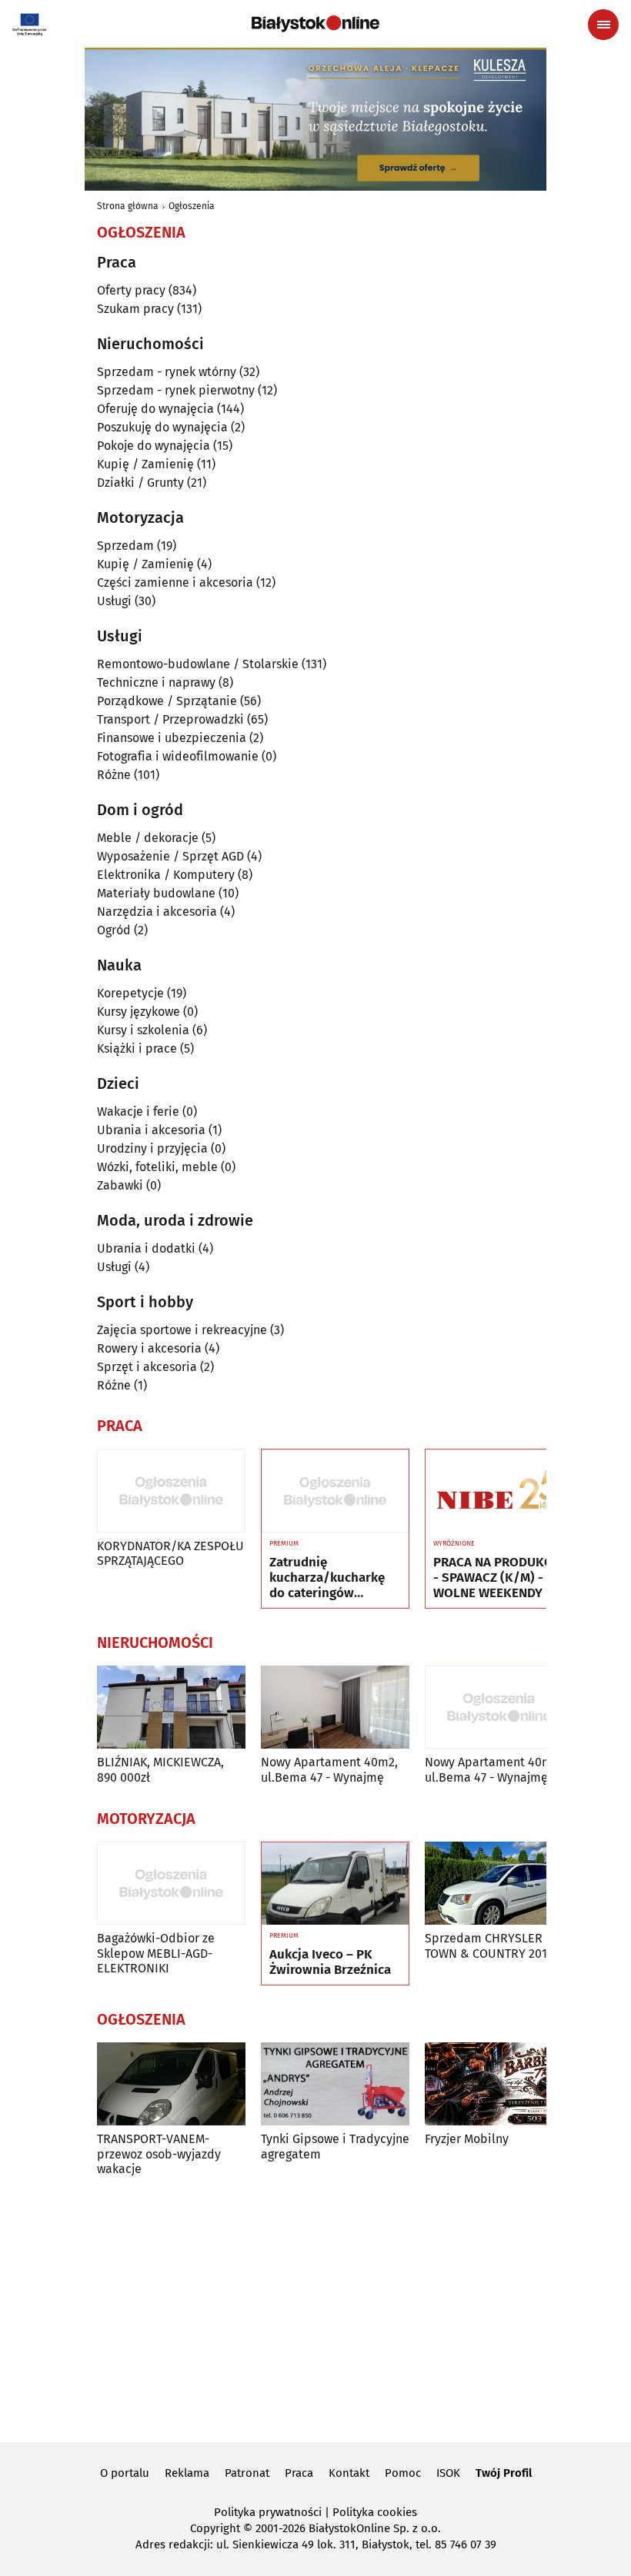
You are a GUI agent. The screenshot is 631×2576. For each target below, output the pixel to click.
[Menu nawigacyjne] (603, 25)
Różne (114, 775)
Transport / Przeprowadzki (170, 719)
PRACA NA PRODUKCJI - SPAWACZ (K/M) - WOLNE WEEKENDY (496, 1578)
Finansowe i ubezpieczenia (172, 738)
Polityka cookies (375, 2512)
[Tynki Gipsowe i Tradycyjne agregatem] (335, 2084)
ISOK (448, 2473)
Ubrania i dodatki (146, 1248)
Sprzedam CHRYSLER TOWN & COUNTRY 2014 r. (494, 1945)
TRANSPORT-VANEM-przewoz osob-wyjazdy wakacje (159, 2153)
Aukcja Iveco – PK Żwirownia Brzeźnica (330, 1962)
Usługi (114, 601)
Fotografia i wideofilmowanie (178, 756)
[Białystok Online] (315, 24)
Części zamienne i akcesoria (175, 582)
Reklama (187, 2473)
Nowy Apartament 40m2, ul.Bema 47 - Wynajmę (329, 1769)
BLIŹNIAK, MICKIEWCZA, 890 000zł (160, 1769)
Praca (299, 2473)
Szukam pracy (135, 309)
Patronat (247, 2473)
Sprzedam (125, 546)
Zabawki (120, 1185)
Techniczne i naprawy (156, 682)
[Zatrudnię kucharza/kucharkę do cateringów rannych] (335, 1491)
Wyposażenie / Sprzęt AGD (170, 856)
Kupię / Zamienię (145, 464)
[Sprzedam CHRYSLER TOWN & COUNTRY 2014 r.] (499, 1884)
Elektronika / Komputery (166, 875)
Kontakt (349, 2473)
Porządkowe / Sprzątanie (167, 701)
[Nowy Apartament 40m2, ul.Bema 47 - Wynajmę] (335, 1707)
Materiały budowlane (156, 893)
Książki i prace (137, 1048)
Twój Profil (504, 2473)
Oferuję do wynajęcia (155, 409)
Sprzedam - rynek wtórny (167, 372)
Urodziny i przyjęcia (152, 1148)
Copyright (215, 2528)
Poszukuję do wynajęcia (162, 427)
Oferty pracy (131, 290)
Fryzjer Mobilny (467, 2139)
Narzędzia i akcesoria (157, 912)
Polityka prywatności (268, 2512)
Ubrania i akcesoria (151, 1130)
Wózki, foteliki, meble (157, 1167)
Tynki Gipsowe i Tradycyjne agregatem (335, 2146)
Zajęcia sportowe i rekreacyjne (182, 1330)
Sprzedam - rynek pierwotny (176, 390)
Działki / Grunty (140, 483)
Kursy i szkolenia (143, 1030)
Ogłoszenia (192, 206)
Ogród (114, 930)
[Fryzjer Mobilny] (499, 2084)
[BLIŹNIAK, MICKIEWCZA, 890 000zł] (171, 1707)
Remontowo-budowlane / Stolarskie (198, 664)
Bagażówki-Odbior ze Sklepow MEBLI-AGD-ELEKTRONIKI (156, 1953)
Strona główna (128, 206)
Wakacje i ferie (138, 1112)
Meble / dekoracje (148, 838)
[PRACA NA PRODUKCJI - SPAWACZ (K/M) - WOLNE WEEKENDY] (499, 1491)
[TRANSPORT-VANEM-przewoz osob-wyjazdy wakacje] (171, 2084)
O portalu (125, 2473)
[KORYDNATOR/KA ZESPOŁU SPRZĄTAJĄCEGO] (171, 1491)
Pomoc (403, 2473)
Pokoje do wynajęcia (154, 446)
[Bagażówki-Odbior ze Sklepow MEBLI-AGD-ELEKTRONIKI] (171, 1884)
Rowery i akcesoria (149, 1348)
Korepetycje (130, 993)
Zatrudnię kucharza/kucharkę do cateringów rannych (327, 1578)
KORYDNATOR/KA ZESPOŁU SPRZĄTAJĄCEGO (170, 1553)
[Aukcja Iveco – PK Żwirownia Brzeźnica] (335, 1884)
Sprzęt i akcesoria (147, 1367)
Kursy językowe (139, 1012)
